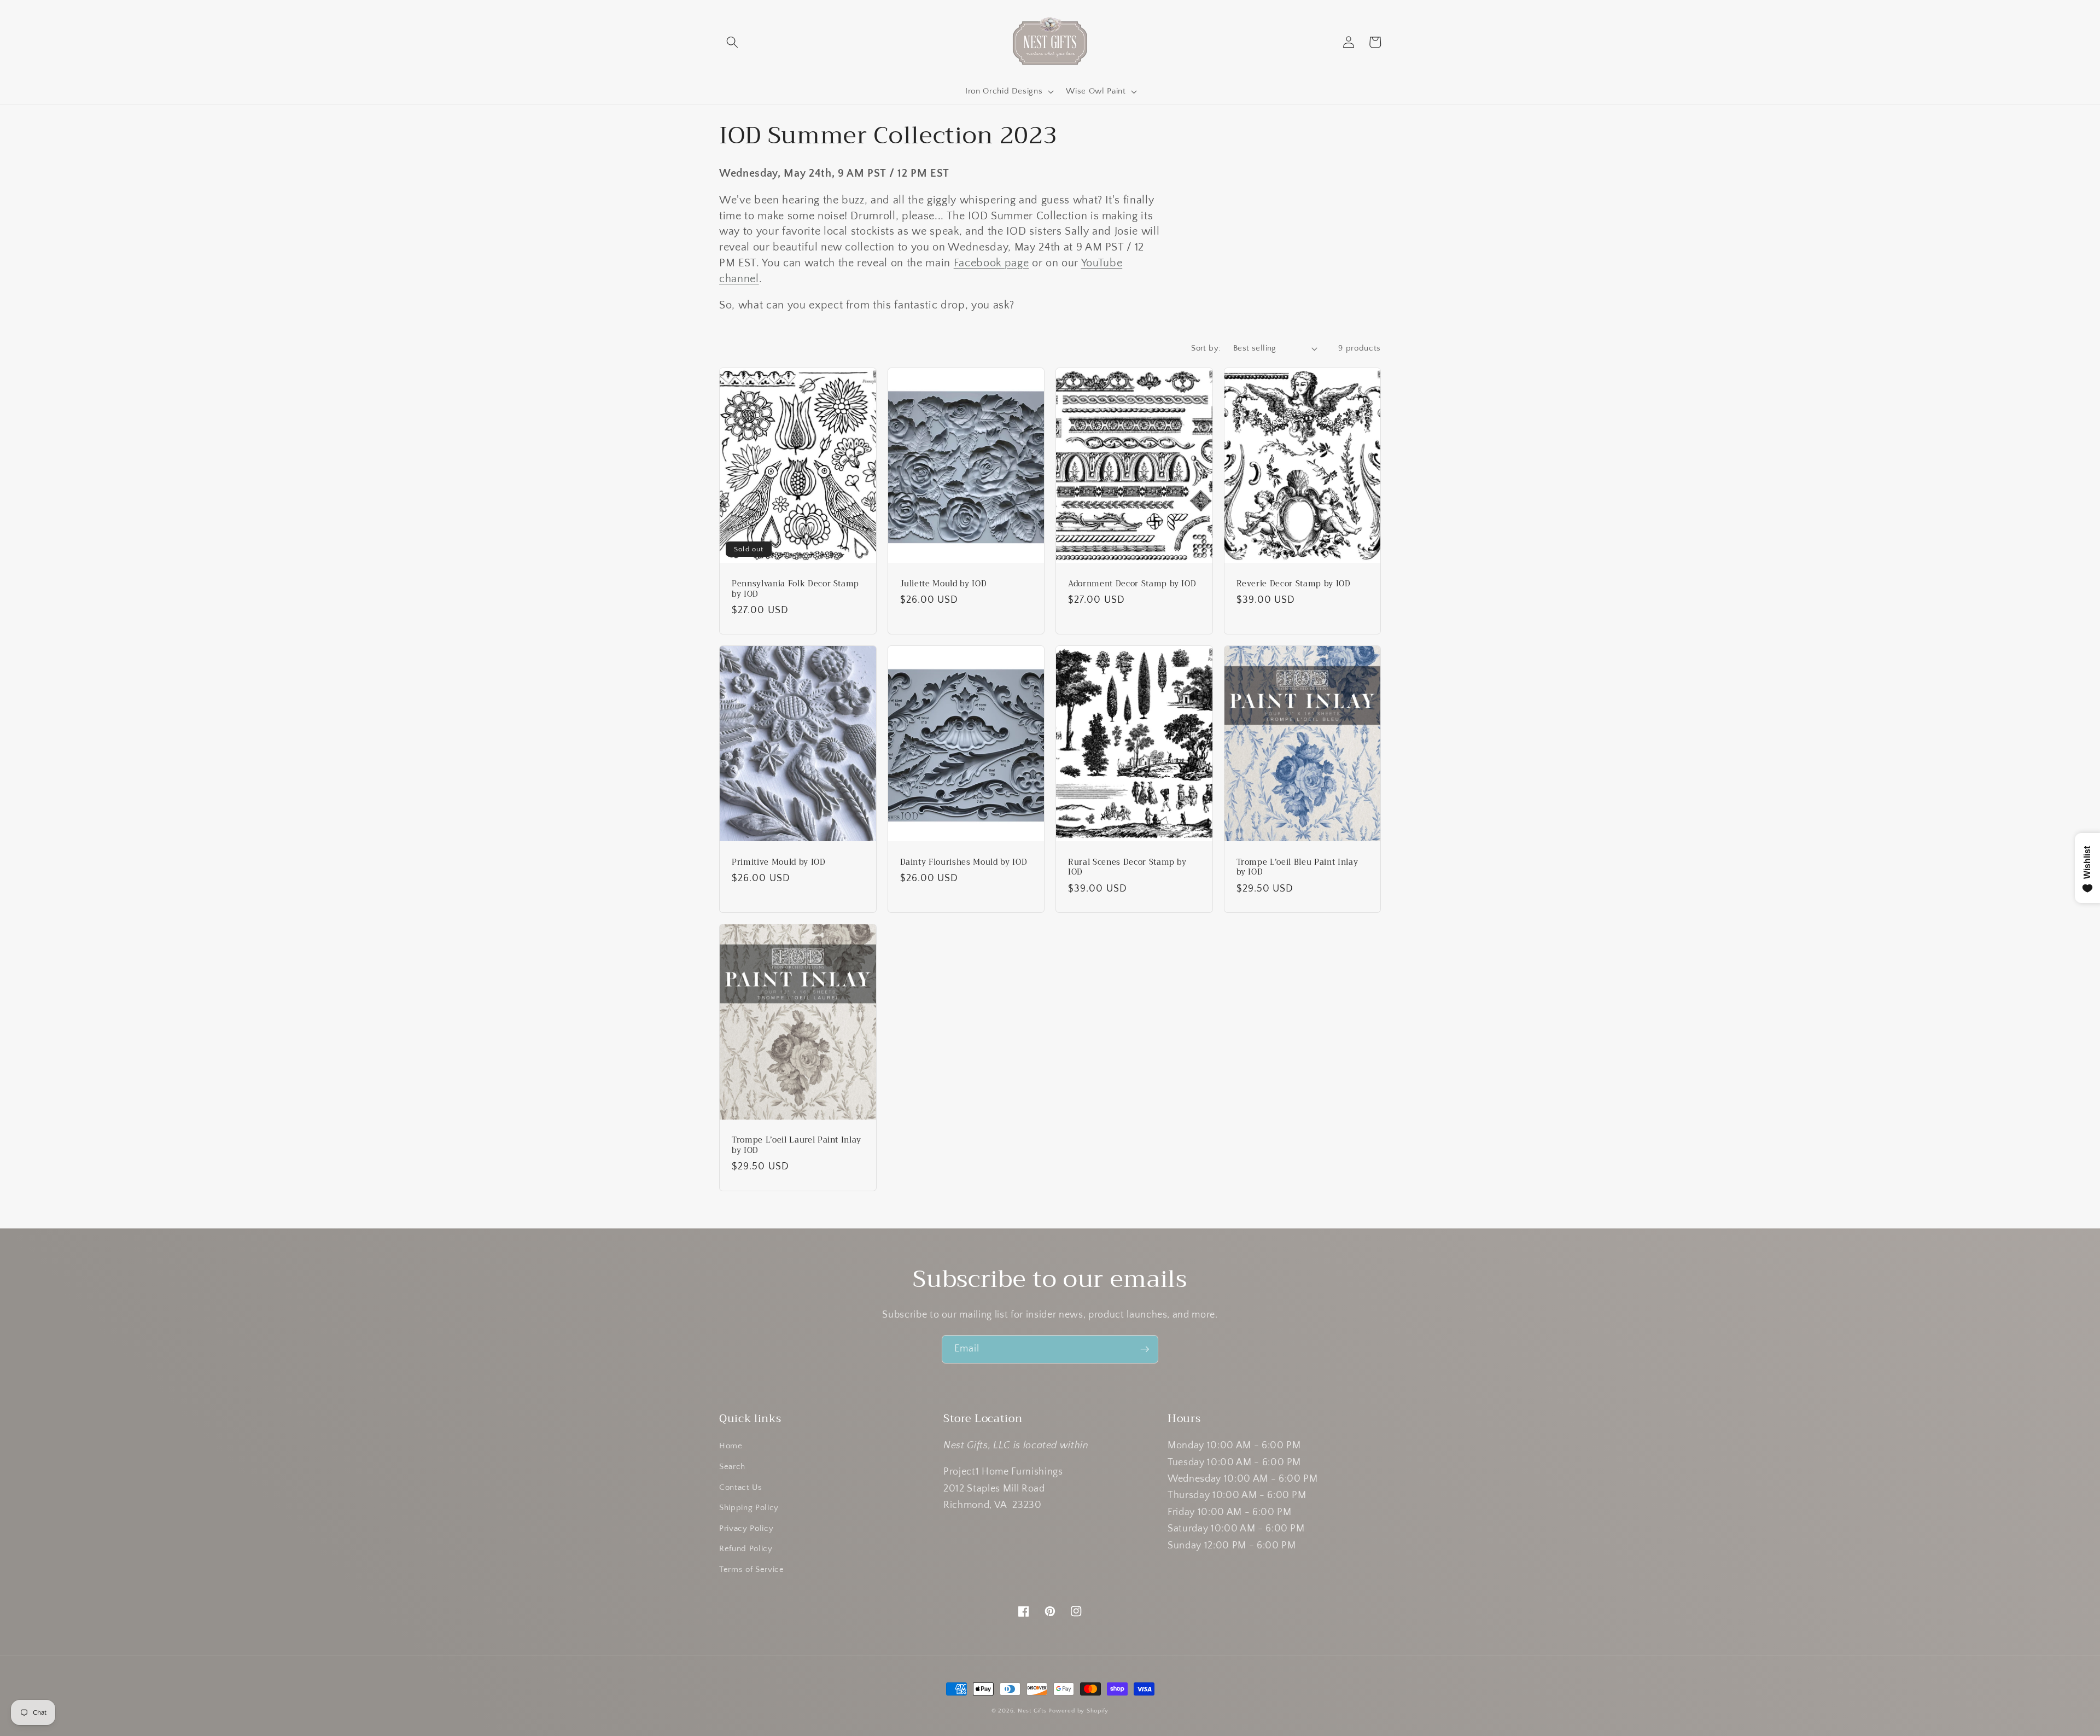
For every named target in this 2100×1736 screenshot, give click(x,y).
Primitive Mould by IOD (779, 863)
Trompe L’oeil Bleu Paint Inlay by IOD (1297, 868)
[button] (732, 42)
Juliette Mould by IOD (944, 584)
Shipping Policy (749, 1508)
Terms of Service (752, 1569)
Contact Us (741, 1487)
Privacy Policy (746, 1528)
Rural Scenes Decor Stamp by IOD (1127, 868)
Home (731, 1446)
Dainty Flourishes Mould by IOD (964, 863)
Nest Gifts (1032, 1711)
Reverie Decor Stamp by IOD (1294, 584)
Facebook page (991, 263)
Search (732, 1467)
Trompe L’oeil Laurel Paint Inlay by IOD (797, 1146)
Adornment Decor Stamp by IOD (1132, 584)
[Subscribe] (1145, 1349)
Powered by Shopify (1078, 1711)
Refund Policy (746, 1549)
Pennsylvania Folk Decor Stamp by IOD (795, 589)
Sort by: (1206, 348)
